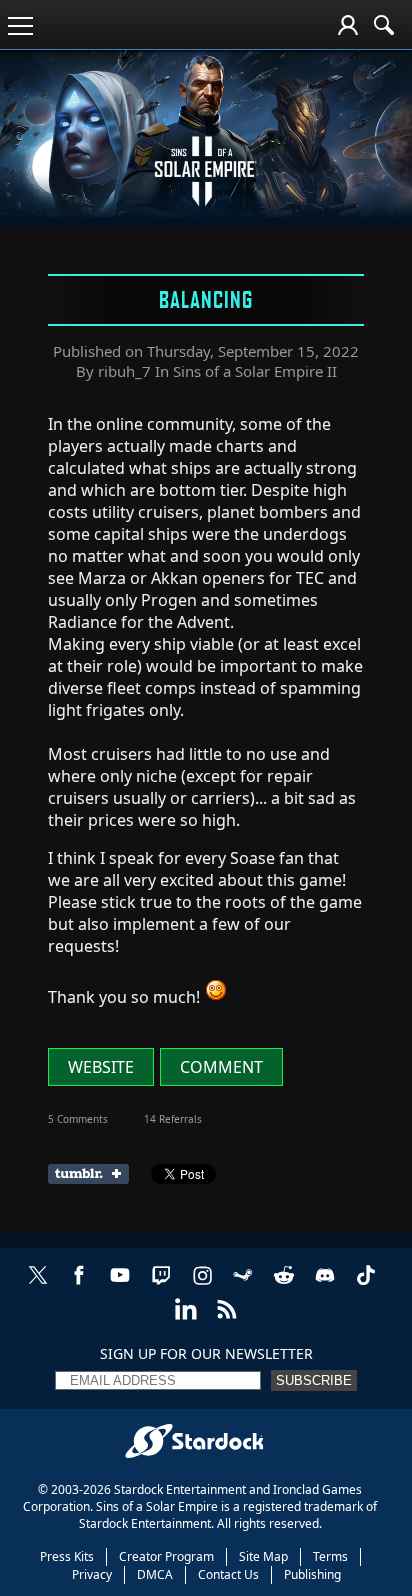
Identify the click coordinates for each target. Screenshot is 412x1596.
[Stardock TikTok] (366, 1285)
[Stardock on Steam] (243, 1285)
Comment (221, 1067)
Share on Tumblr (94, 1174)
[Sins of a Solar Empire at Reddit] (284, 1285)
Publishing (312, 1574)
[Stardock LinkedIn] (186, 1319)
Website (101, 1067)
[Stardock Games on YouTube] (120, 1285)
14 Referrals (173, 1119)
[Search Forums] (384, 25)
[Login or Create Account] (348, 25)
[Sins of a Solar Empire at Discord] (325, 1285)
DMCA (155, 1574)
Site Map (263, 1556)
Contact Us (228, 1574)
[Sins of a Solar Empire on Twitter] (38, 1285)
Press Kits (67, 1556)
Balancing (206, 299)
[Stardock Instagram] (202, 1285)
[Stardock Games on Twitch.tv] (161, 1285)
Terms (330, 1556)
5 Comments (78, 1119)
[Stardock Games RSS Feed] (227, 1319)
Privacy (92, 1574)
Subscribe (314, 1380)
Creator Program (166, 1556)
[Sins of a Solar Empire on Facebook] (79, 1285)
